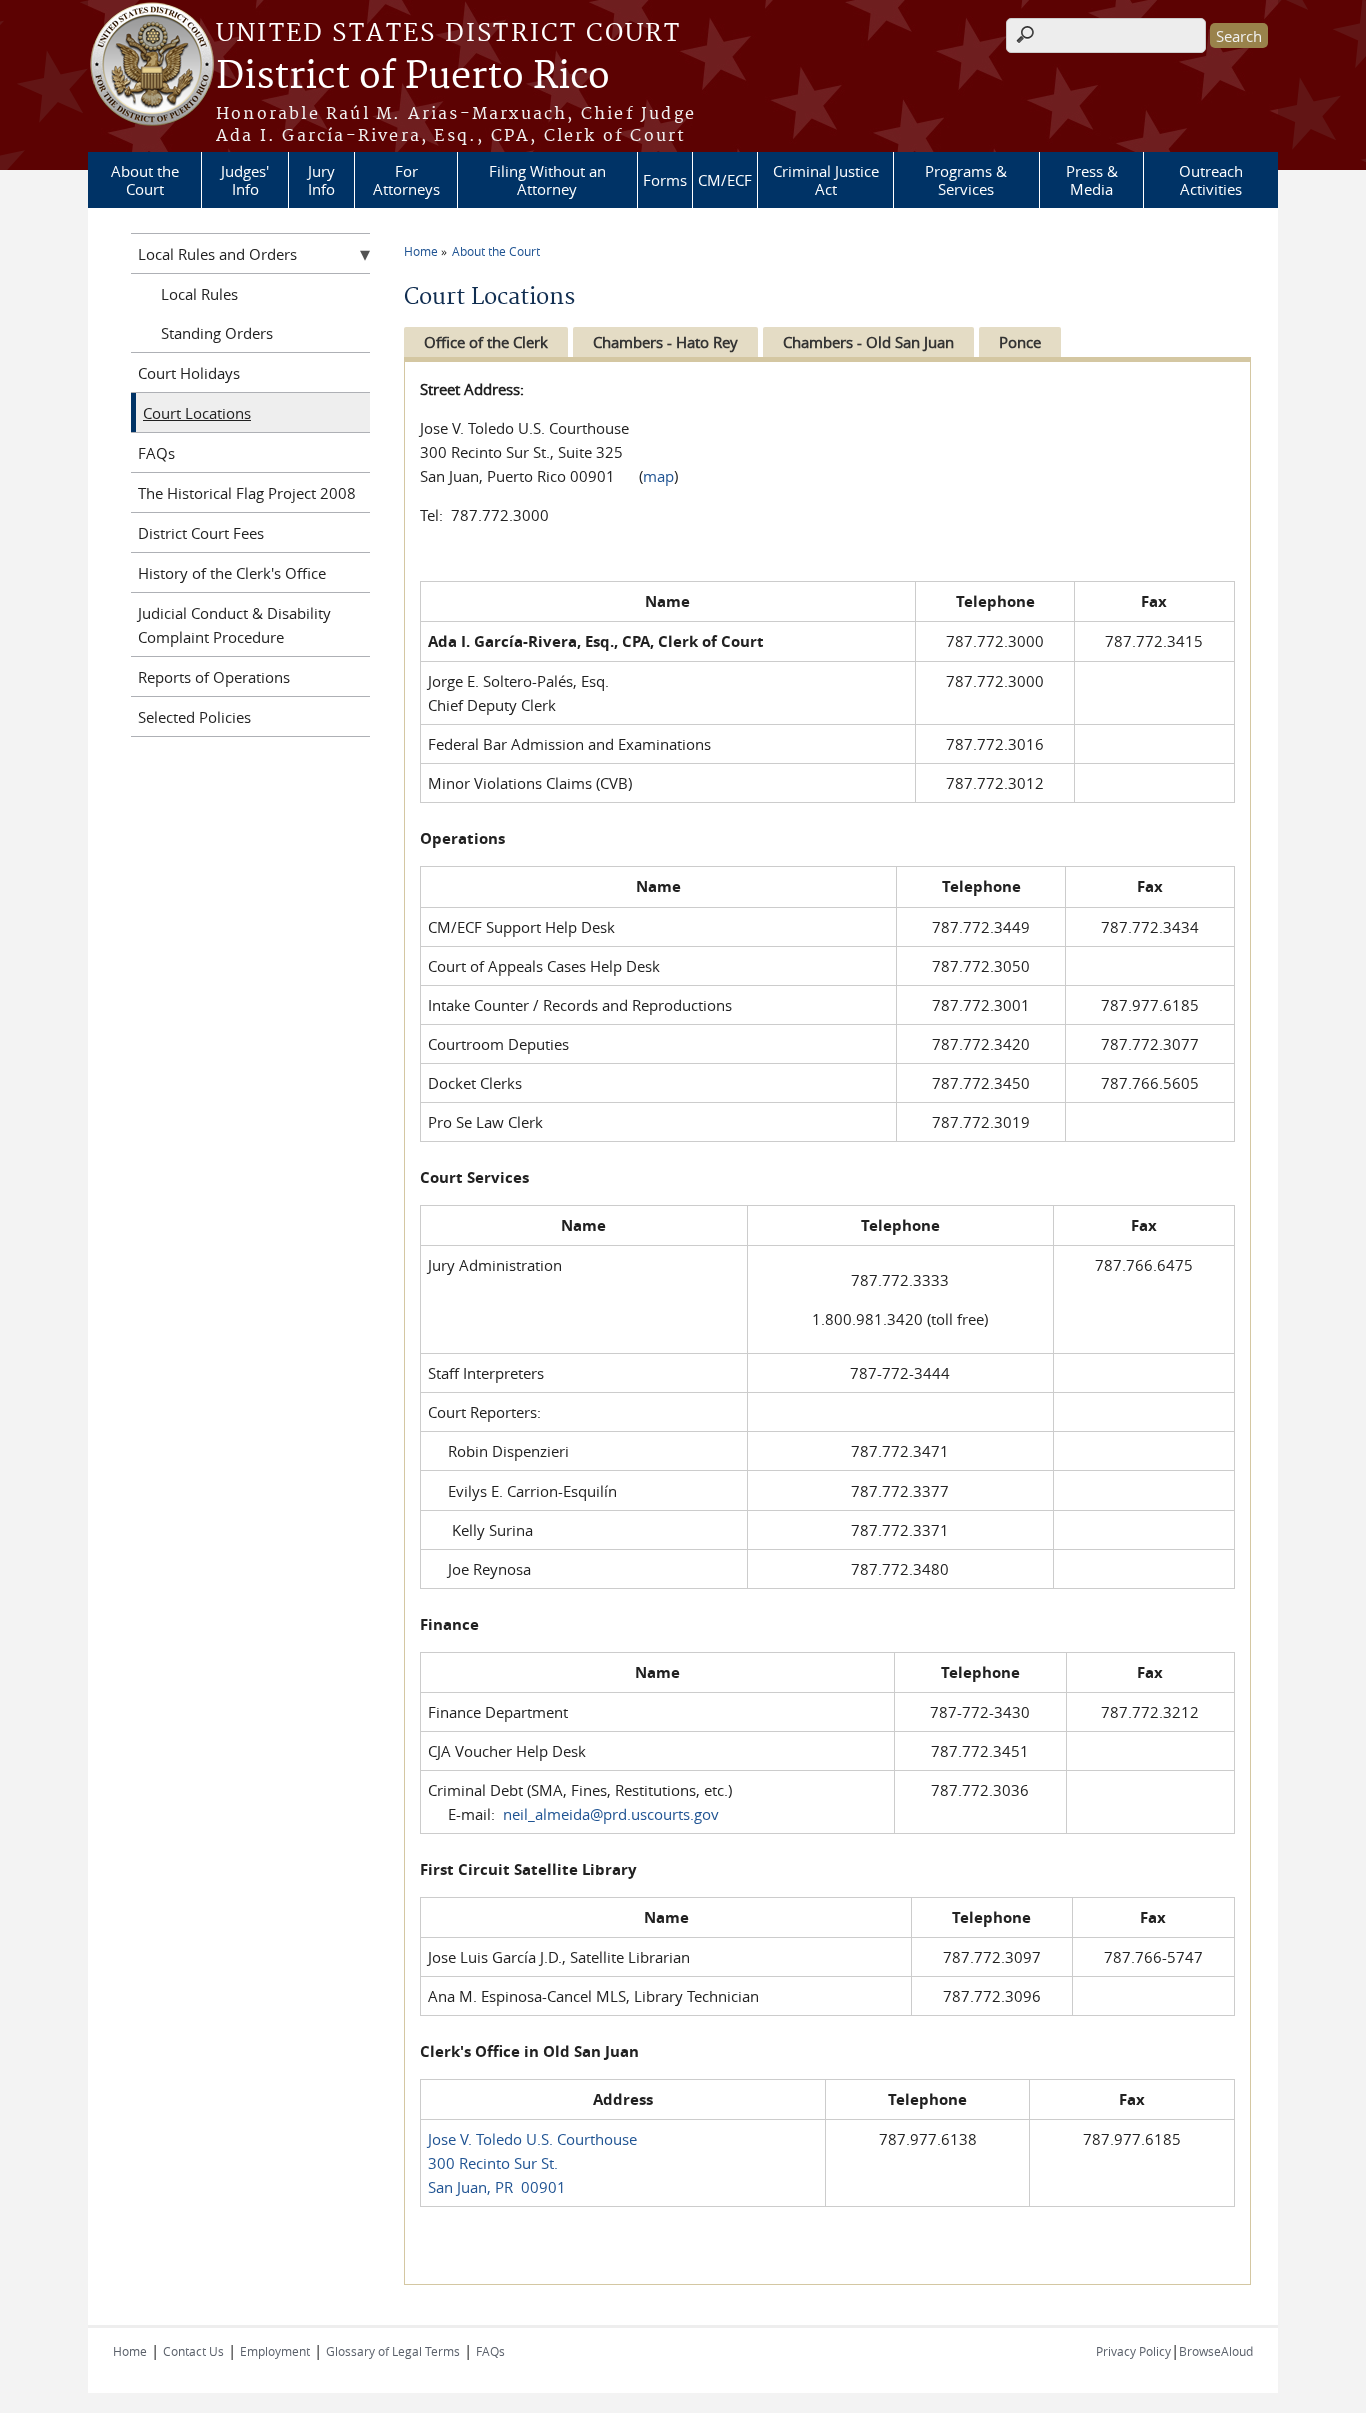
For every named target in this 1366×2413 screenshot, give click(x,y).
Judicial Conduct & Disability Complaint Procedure (234, 625)
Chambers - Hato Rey (665, 342)
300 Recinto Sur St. (493, 2163)
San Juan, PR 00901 (497, 2187)
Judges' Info (245, 180)
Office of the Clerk (486, 342)
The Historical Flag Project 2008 (247, 493)
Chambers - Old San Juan (868, 342)
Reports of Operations (214, 677)
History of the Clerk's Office (232, 573)
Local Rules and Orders (217, 254)
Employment (275, 2351)
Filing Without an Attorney (547, 180)
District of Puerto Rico (413, 77)
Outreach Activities (1211, 180)
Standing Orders (217, 333)
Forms (665, 180)
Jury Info (321, 180)
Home (421, 251)
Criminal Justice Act (826, 180)
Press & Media (1092, 180)
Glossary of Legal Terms (393, 2351)
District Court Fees (201, 533)
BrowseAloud (1216, 2351)
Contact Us (193, 2351)
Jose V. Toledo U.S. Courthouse (532, 2139)
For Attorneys (406, 180)
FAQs (156, 453)
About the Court (145, 180)
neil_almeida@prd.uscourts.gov (611, 1814)
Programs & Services (966, 180)
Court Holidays (189, 373)
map (658, 476)
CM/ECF (725, 180)
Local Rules (199, 294)
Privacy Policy (1133, 2351)
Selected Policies (194, 717)
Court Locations (197, 413)
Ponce (1020, 342)
